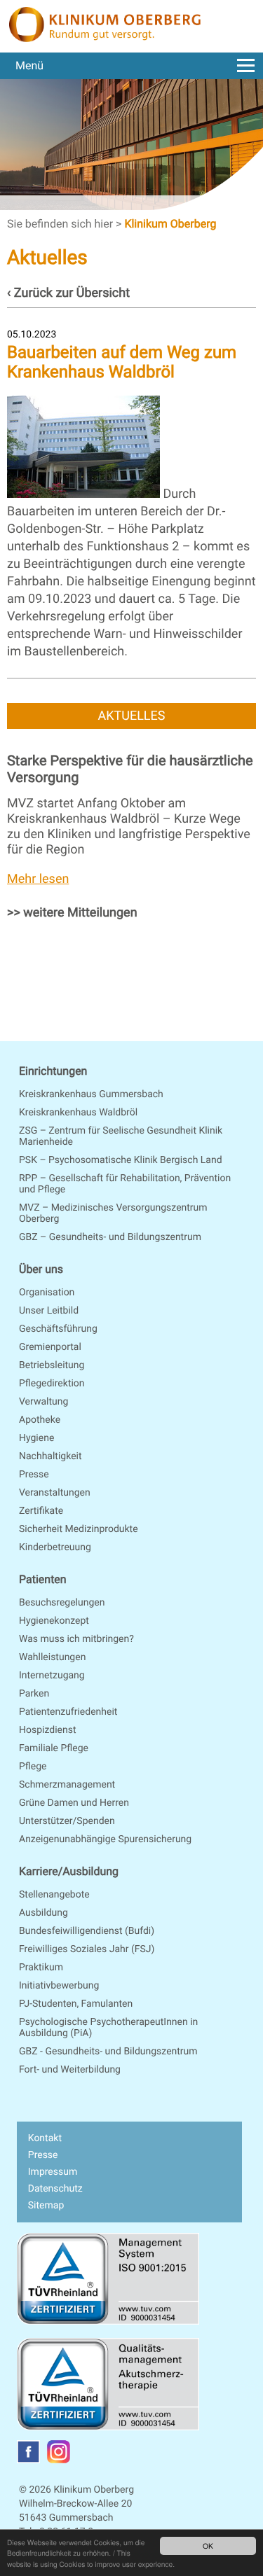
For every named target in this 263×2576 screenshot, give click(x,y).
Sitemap (46, 2206)
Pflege (33, 1767)
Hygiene (36, 1438)
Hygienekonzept (54, 1621)
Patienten (43, 1579)
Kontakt (45, 2138)
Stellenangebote (54, 1895)
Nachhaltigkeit (50, 1456)
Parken (34, 1694)
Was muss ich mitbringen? (76, 1639)
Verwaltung (43, 1402)
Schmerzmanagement (67, 1785)
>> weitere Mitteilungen (72, 913)
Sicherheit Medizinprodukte (79, 1529)
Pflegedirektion (52, 1384)
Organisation (47, 1293)
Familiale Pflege (54, 1748)
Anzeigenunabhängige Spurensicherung (105, 1839)
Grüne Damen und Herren (74, 1803)
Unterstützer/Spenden (67, 1821)
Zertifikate (41, 1511)
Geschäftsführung (58, 1329)
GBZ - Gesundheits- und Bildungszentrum (108, 2052)
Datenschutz (55, 2189)
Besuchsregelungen (62, 1603)
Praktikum (41, 1968)
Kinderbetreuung (55, 1547)
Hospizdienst (48, 1730)
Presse (34, 1475)
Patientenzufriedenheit (68, 1712)
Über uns (41, 1269)
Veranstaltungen (55, 1493)
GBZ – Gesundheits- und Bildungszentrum (110, 1237)
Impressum (53, 2172)
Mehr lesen (38, 879)
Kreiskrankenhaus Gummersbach (91, 1094)
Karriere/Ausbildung (69, 1871)
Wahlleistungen (52, 1657)
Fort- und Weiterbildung (70, 2070)
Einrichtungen (53, 1071)
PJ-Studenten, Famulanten (76, 2004)
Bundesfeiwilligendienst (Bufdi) (87, 1931)
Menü (29, 65)
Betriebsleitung (52, 1365)
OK (208, 2546)
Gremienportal (50, 1347)
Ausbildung (43, 1913)
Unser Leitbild (49, 1311)
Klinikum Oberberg (170, 224)
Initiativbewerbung (59, 1986)
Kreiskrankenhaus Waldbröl (78, 1113)
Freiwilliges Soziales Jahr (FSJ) (87, 1949)
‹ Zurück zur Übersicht (68, 293)
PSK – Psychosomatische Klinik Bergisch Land (121, 1160)
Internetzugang (52, 1676)
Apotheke (40, 1420)
